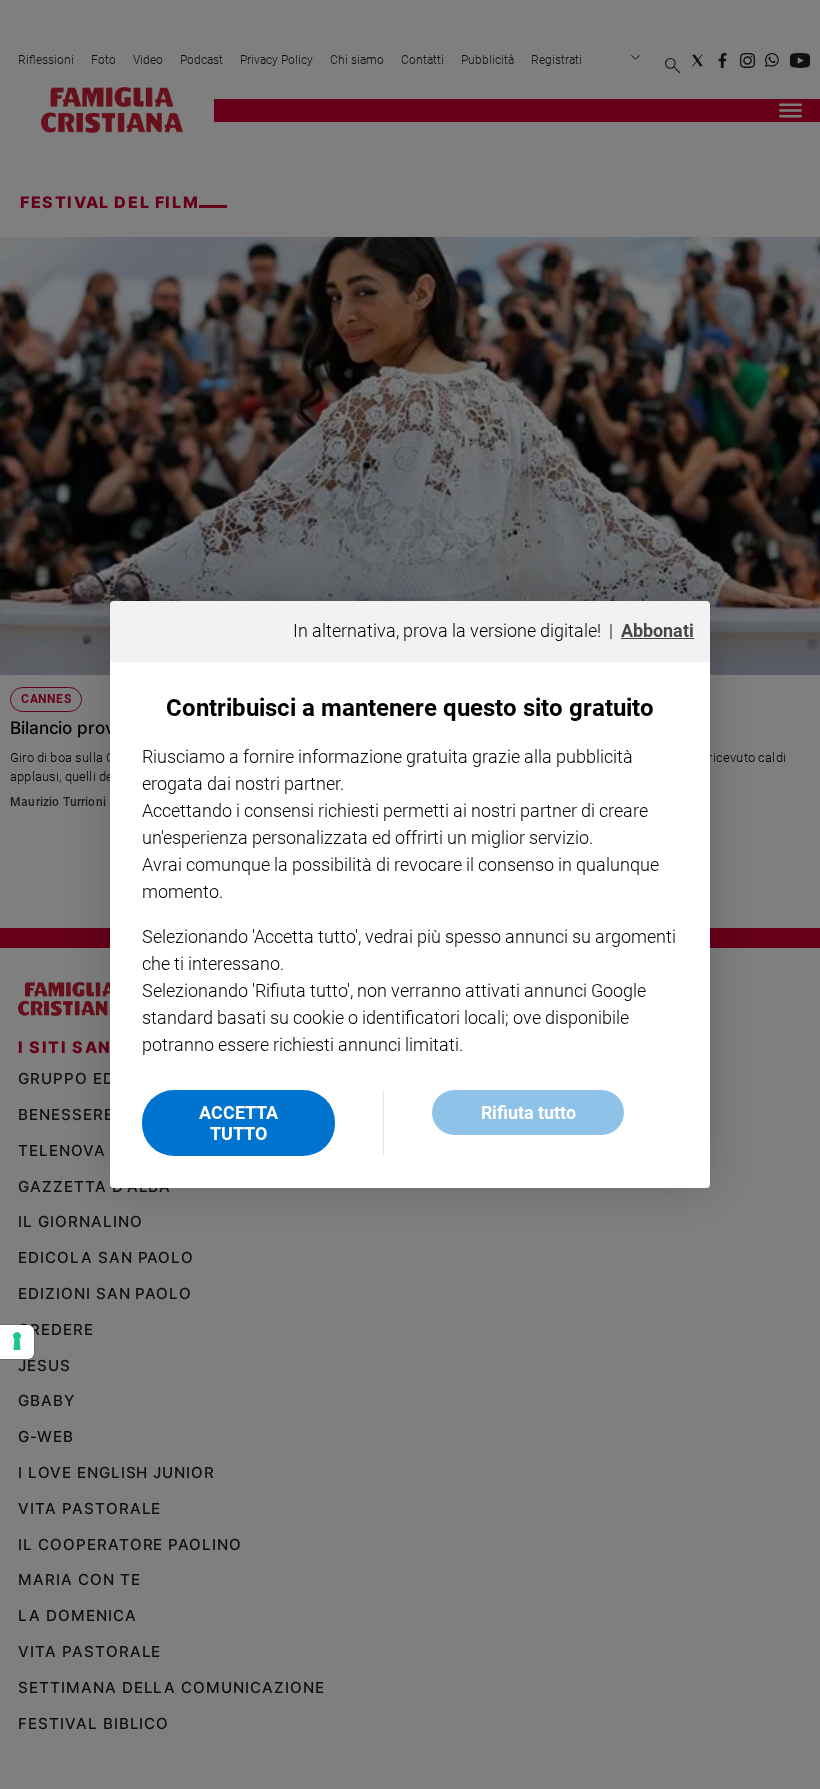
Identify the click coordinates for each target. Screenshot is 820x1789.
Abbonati (657, 630)
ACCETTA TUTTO (238, 1123)
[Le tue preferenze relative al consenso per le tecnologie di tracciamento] (17, 1342)
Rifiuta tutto (528, 1112)
